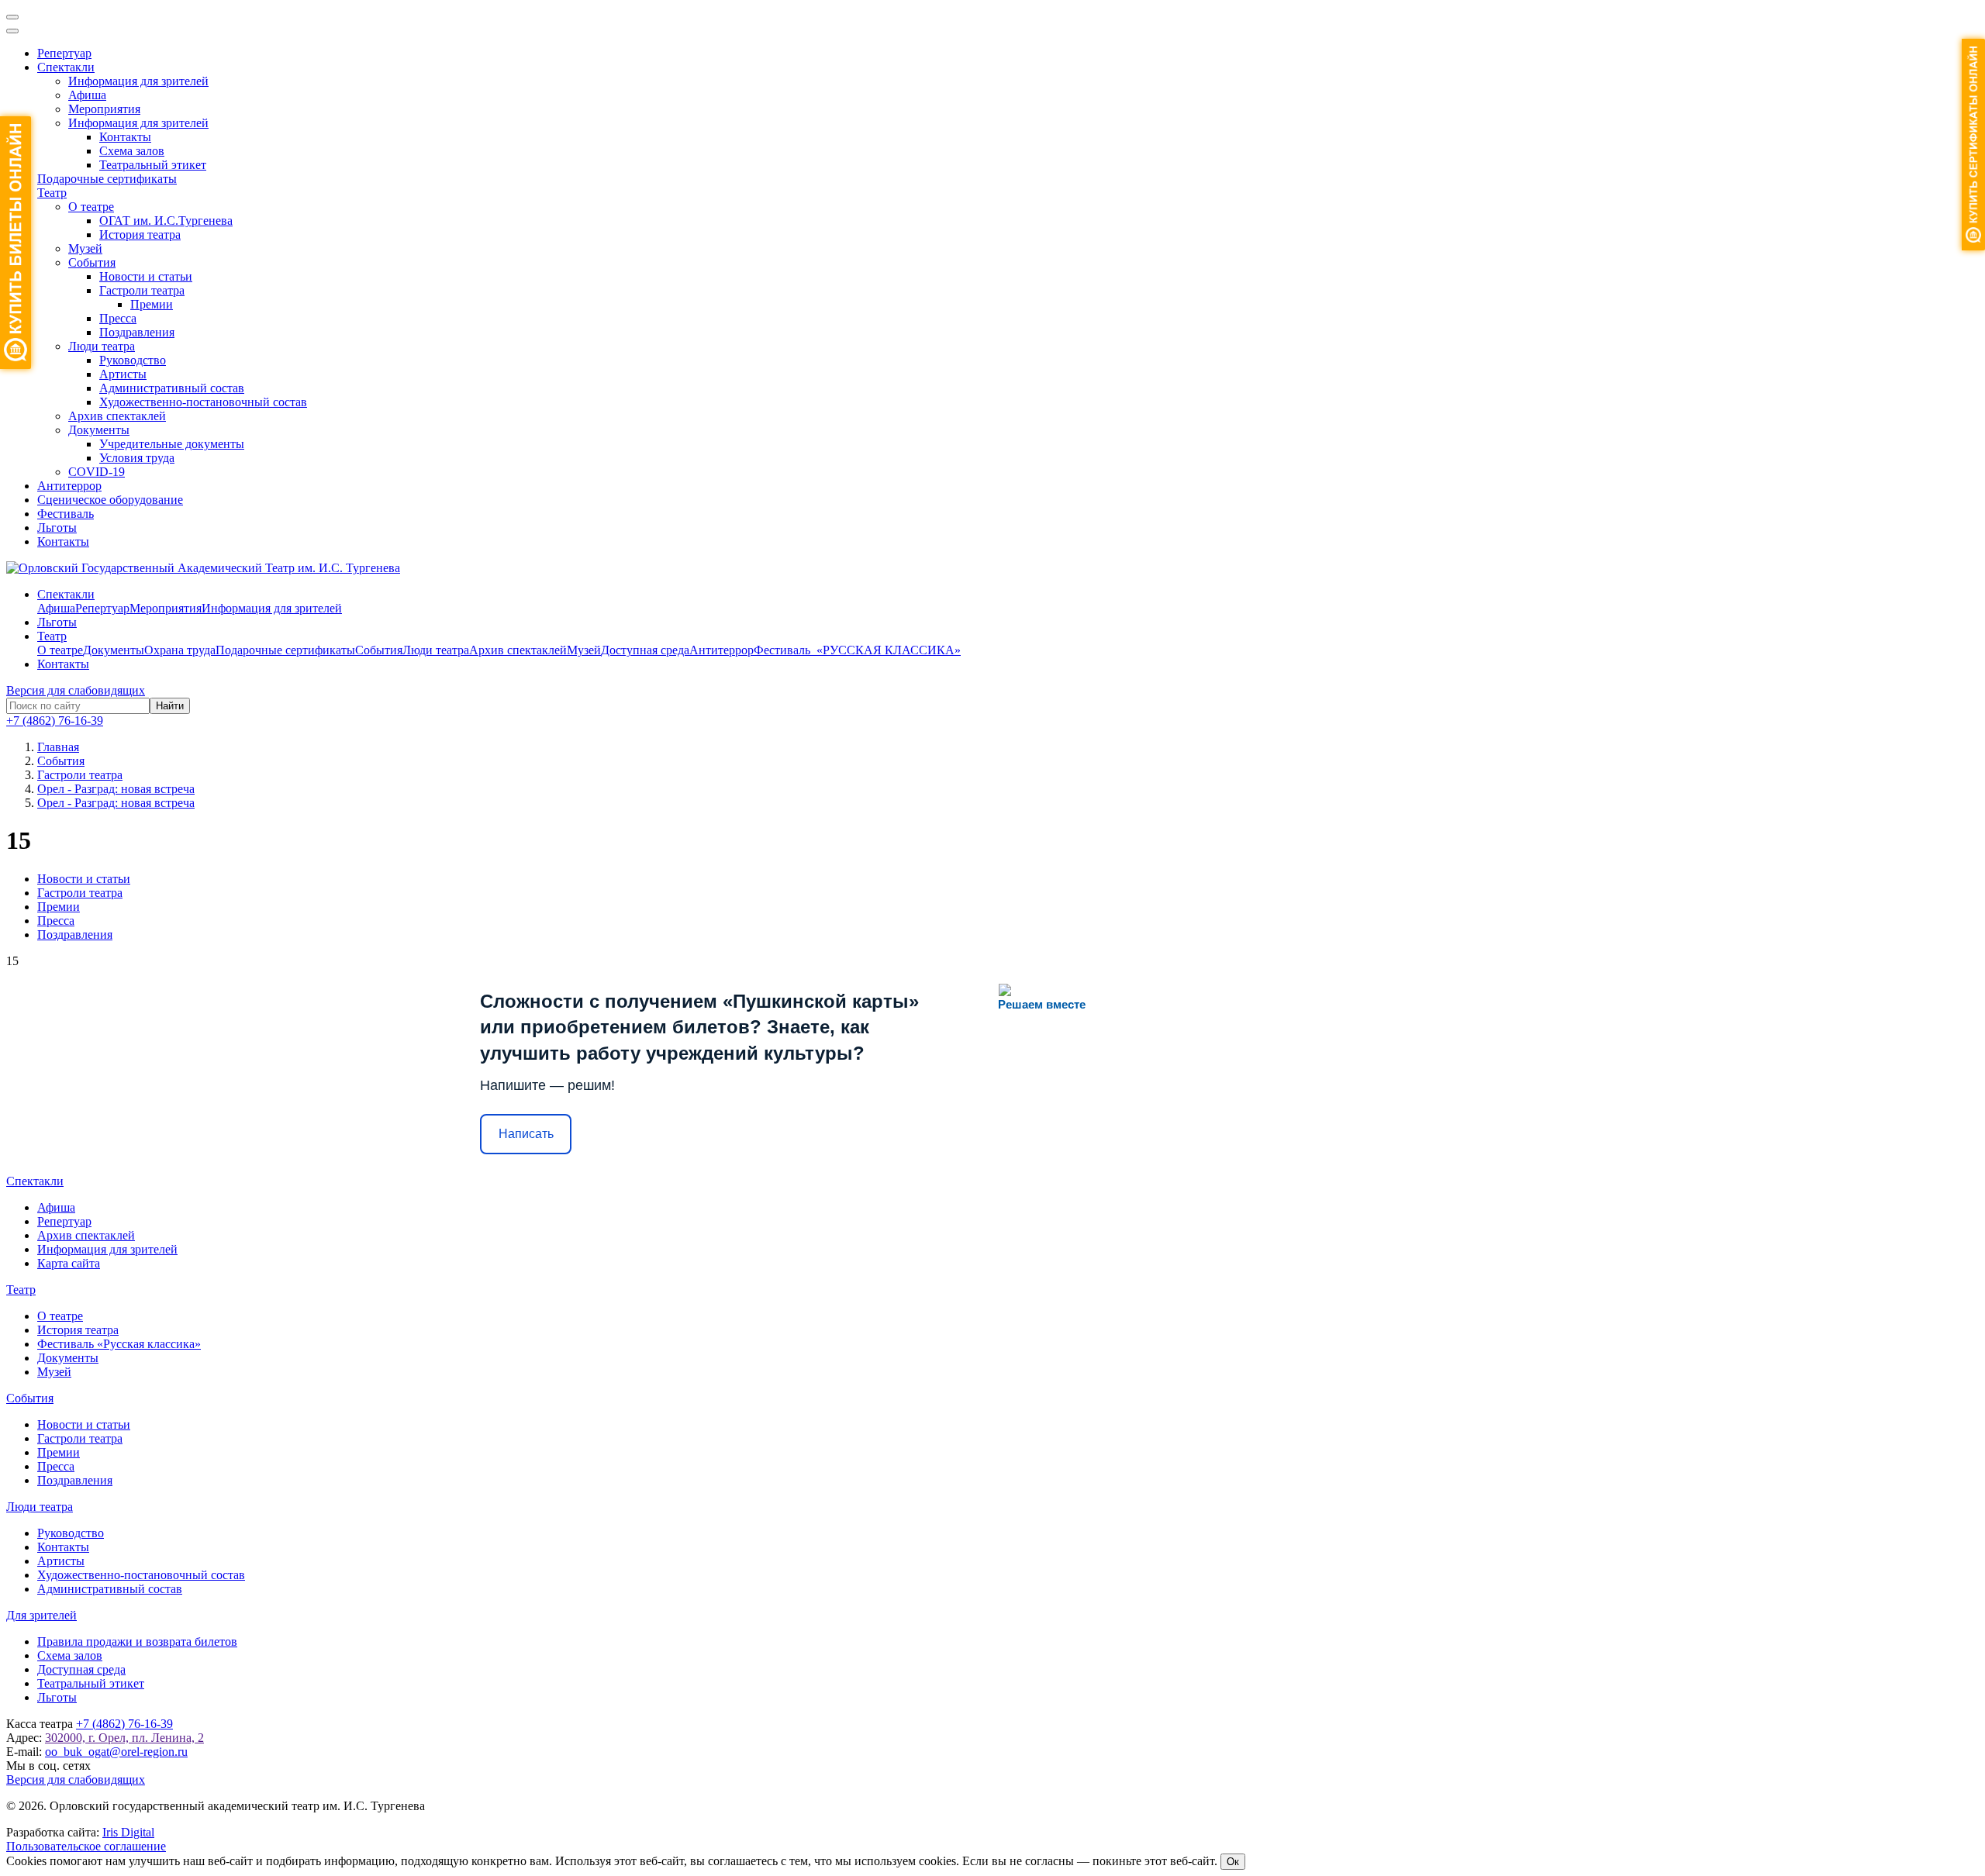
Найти (170, 706)
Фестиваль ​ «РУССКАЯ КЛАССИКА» (857, 650)
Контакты (125, 137)
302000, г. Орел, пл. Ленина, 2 (124, 1738)
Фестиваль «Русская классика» (119, 1344)
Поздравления (137, 332)
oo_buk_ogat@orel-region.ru (116, 1752)
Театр (52, 193)
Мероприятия (104, 109)
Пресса (118, 318)
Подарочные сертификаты (107, 179)
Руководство (133, 360)
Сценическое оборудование (110, 500)
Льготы (57, 528)
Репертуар (64, 53)
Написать (526, 1134)
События (92, 262)
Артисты (123, 374)
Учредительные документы (172, 444)
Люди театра (102, 346)
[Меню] (12, 17)
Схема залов (132, 151)
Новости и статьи (146, 276)
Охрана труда (180, 650)
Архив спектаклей (117, 416)
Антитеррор (69, 486)
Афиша (87, 95)
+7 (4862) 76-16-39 (55, 721)
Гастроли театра (142, 290)
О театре (91, 207)
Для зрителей (41, 1615)
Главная (58, 747)
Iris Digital (128, 1832)
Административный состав (172, 388)
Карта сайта (69, 1263)
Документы (99, 430)
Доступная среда (645, 650)
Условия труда (137, 458)
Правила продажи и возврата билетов (137, 1641)
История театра (140, 234)
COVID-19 (97, 472)
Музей (85, 248)
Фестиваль (66, 514)
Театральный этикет (153, 165)
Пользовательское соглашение (86, 1846)
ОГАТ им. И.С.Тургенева (166, 221)
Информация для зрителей (138, 81)
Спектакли (66, 67)
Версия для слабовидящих (76, 690)
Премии (152, 304)
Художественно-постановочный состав (203, 402)
